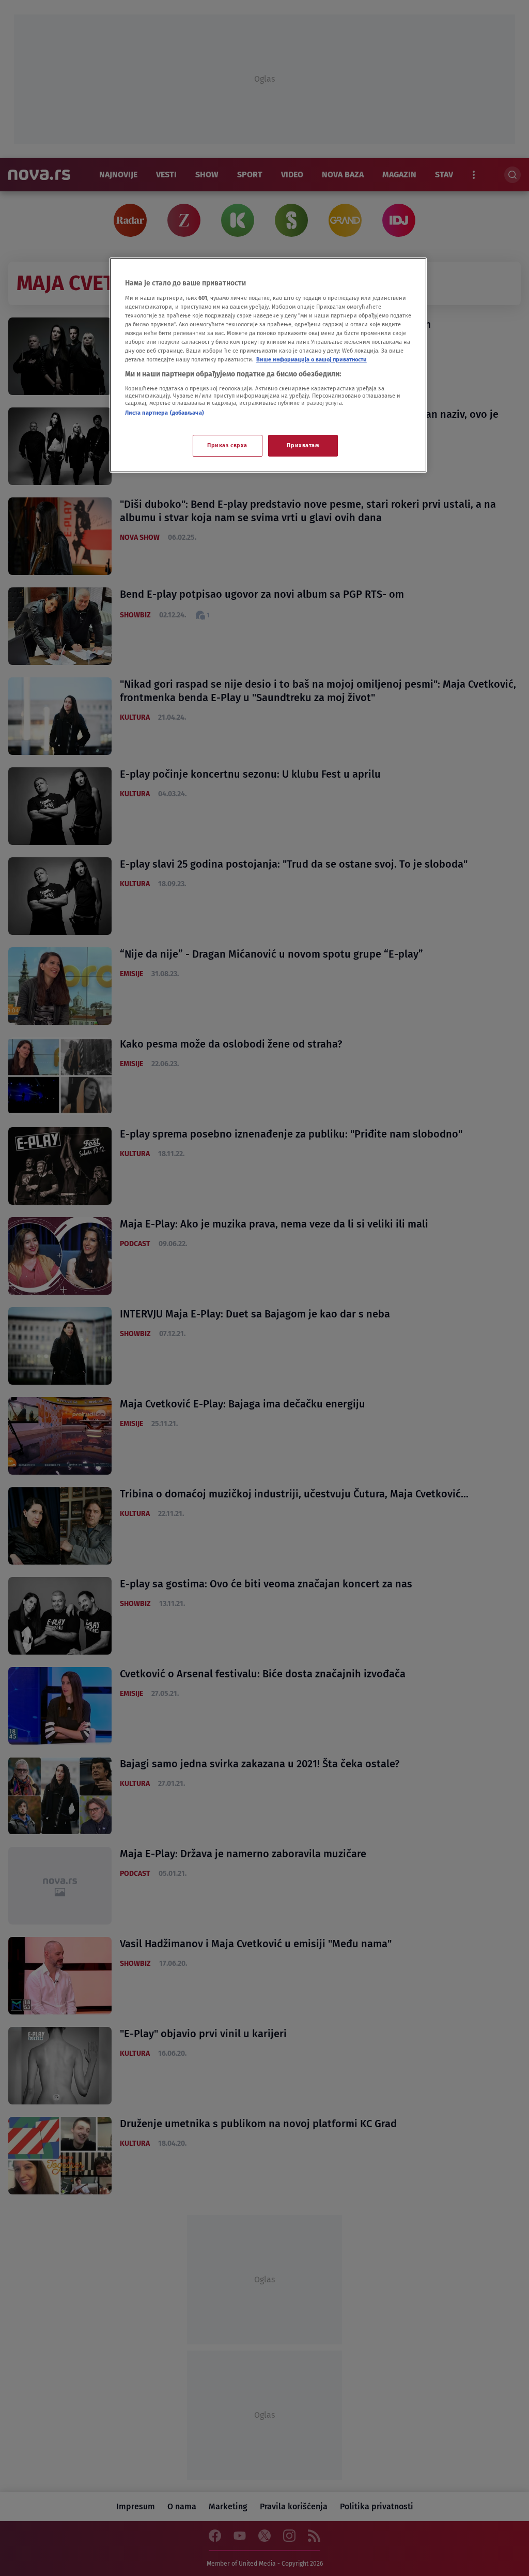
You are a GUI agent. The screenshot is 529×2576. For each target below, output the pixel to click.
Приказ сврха (227, 445)
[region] (268, 365)
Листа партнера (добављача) (165, 413)
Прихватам (303, 445)
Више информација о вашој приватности (312, 359)
